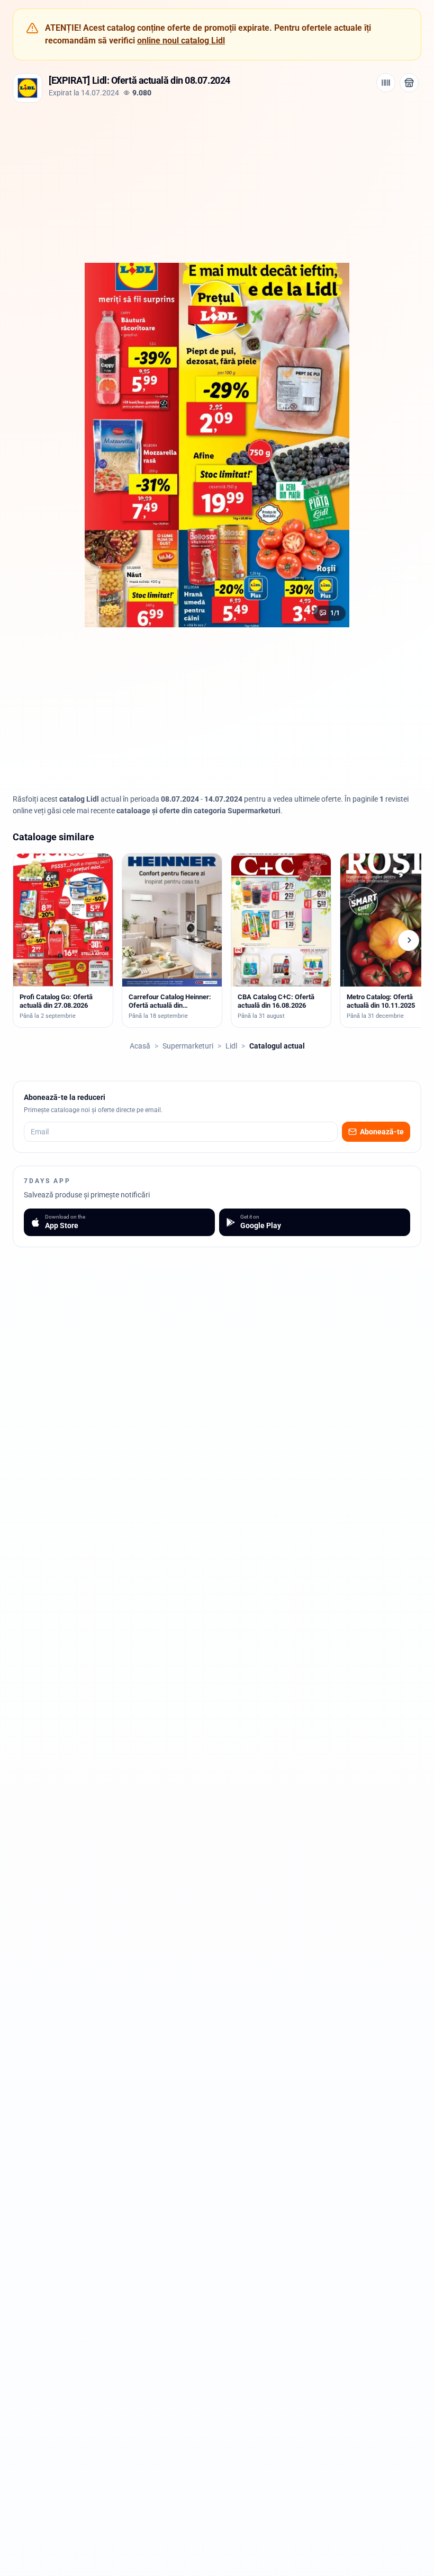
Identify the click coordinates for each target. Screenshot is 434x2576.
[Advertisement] (217, 182)
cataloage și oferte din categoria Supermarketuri (198, 811)
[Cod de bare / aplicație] (386, 83)
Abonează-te (382, 1132)
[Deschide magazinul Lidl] (409, 83)
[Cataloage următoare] (409, 940)
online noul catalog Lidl (181, 41)
